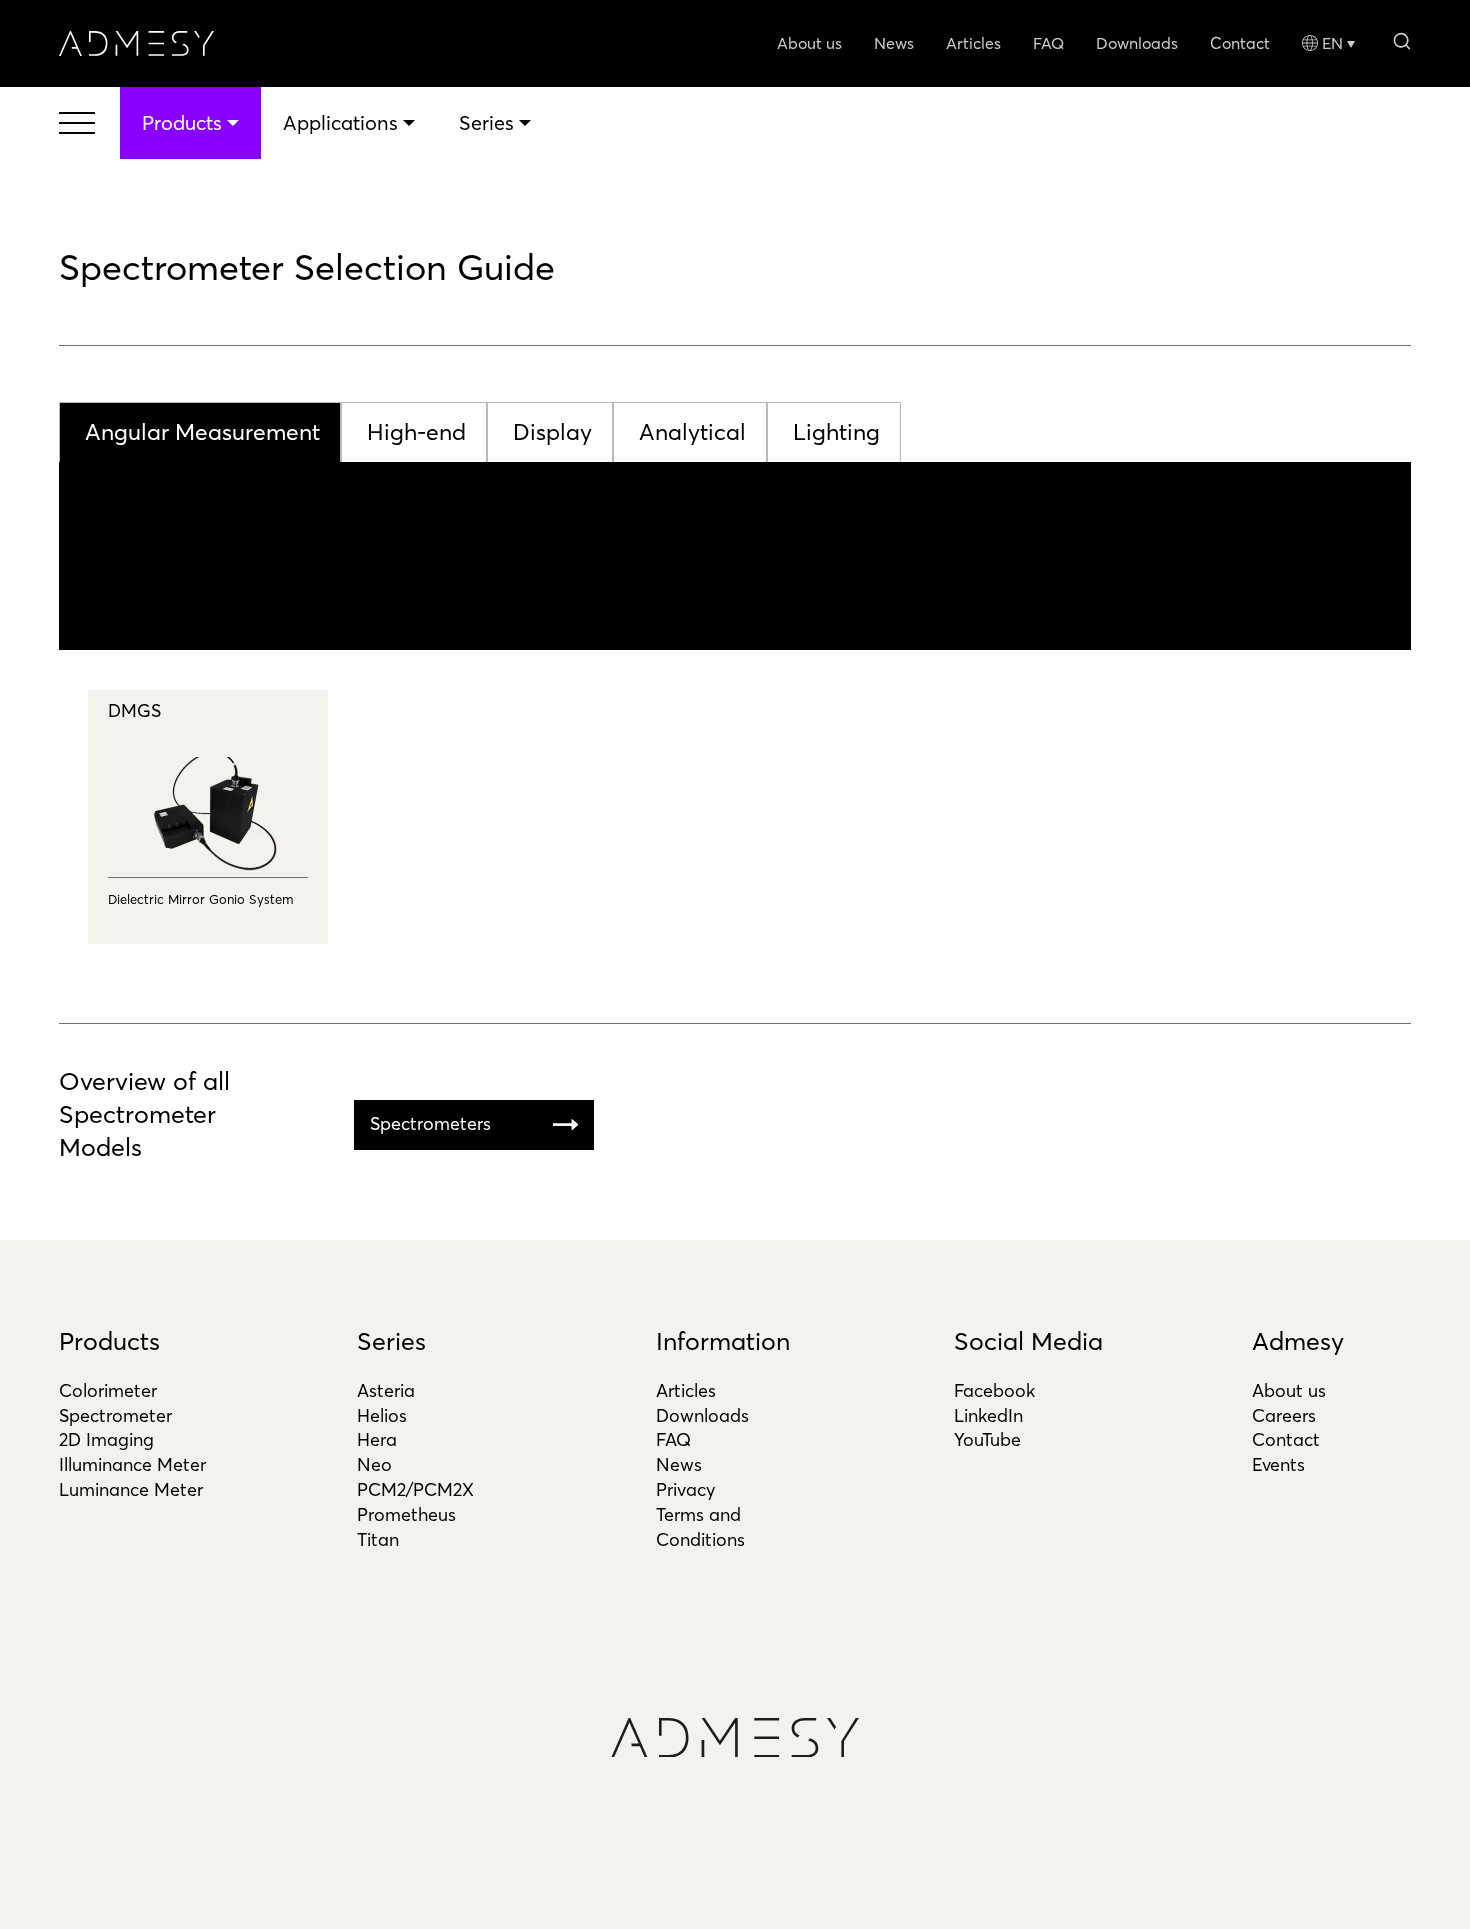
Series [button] (486, 122)
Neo (374, 1464)
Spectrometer (115, 1415)
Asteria (386, 1390)
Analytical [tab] (692, 432)
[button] (1401, 39)
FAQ (1048, 43)
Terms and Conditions (700, 1527)
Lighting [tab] (836, 432)
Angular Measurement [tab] (202, 432)
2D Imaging (106, 1439)
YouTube (987, 1439)
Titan (378, 1539)
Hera (377, 1439)
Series (391, 1341)
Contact (1240, 43)
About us (809, 43)
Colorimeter (108, 1390)
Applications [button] (340, 122)
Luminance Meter (131, 1489)
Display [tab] (552, 432)
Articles (973, 43)
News (894, 43)
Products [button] (182, 122)
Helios (382, 1415)
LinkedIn (988, 1415)
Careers (1284, 1415)
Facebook (994, 1390)
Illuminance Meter (132, 1464)
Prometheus (406, 1514)
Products (109, 1341)
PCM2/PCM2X (415, 1489)
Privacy (685, 1489)
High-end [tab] (416, 432)
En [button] (1332, 43)
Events (1278, 1464)
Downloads (1137, 43)
